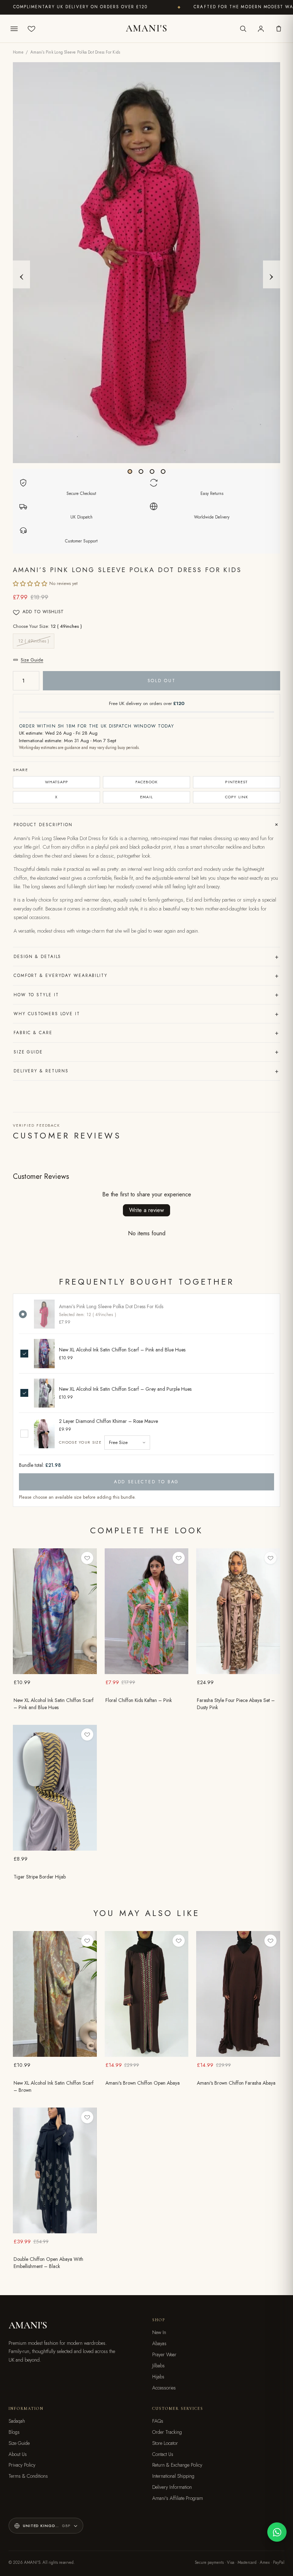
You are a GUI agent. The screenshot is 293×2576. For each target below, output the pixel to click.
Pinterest (236, 782)
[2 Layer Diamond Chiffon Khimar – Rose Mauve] (44, 1434)
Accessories (164, 2388)
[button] (30, 584)
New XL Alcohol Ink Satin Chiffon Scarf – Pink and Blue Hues (122, 1350)
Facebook (147, 782)
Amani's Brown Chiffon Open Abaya (143, 2083)
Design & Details (146, 957)
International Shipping (173, 2476)
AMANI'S (146, 29)
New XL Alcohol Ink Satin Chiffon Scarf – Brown (54, 2087)
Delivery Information (172, 2487)
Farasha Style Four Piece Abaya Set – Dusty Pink (236, 1704)
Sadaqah (17, 2421)
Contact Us (163, 2454)
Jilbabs (158, 2366)
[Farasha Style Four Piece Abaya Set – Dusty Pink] (238, 1611)
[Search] (243, 29)
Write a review (146, 1210)
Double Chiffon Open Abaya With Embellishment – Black (48, 2263)
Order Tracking (167, 2432)
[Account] (261, 29)
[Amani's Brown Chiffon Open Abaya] (147, 1994)
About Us (18, 2454)
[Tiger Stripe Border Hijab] (55, 1788)
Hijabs (158, 2377)
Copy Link (237, 797)
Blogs (14, 2432)
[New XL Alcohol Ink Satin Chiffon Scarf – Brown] (55, 1994)
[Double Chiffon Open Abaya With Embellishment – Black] (55, 2170)
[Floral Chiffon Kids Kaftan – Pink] (147, 1611)
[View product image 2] (141, 471)
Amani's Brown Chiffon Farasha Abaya (236, 2083)
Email (146, 797)
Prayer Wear (164, 2354)
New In (159, 2332)
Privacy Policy (22, 2465)
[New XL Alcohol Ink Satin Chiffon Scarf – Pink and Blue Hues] (44, 1353)
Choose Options (146, 1669)
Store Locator (165, 2443)
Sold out (162, 681)
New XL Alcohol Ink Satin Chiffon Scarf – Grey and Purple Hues (125, 1389)
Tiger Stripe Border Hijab (40, 1877)
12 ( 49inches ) (34, 641)
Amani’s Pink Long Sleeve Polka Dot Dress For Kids (111, 1307)
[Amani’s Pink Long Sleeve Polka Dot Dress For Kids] (44, 1314)
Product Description (147, 824)
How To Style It (146, 994)
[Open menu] (14, 29)
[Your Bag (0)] (279, 29)
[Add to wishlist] (87, 1558)
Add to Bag (55, 1669)
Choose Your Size (80, 1442)
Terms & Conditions (28, 2476)
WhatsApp (56, 782)
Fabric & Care (146, 1033)
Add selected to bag (146, 1482)
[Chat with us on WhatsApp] (277, 2532)
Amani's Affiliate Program (178, 2498)
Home (18, 52)
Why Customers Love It (146, 1014)
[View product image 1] (130, 471)
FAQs (158, 2421)
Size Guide (32, 660)
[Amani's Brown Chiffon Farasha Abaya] (238, 1994)
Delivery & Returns (146, 1071)
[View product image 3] (152, 471)
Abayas (159, 2343)
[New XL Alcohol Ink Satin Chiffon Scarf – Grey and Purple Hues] (44, 1393)
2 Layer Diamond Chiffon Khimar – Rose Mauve (108, 1421)
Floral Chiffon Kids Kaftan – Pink (139, 1700)
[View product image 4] (163, 471)
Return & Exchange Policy (177, 2465)
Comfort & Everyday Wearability (146, 976)
